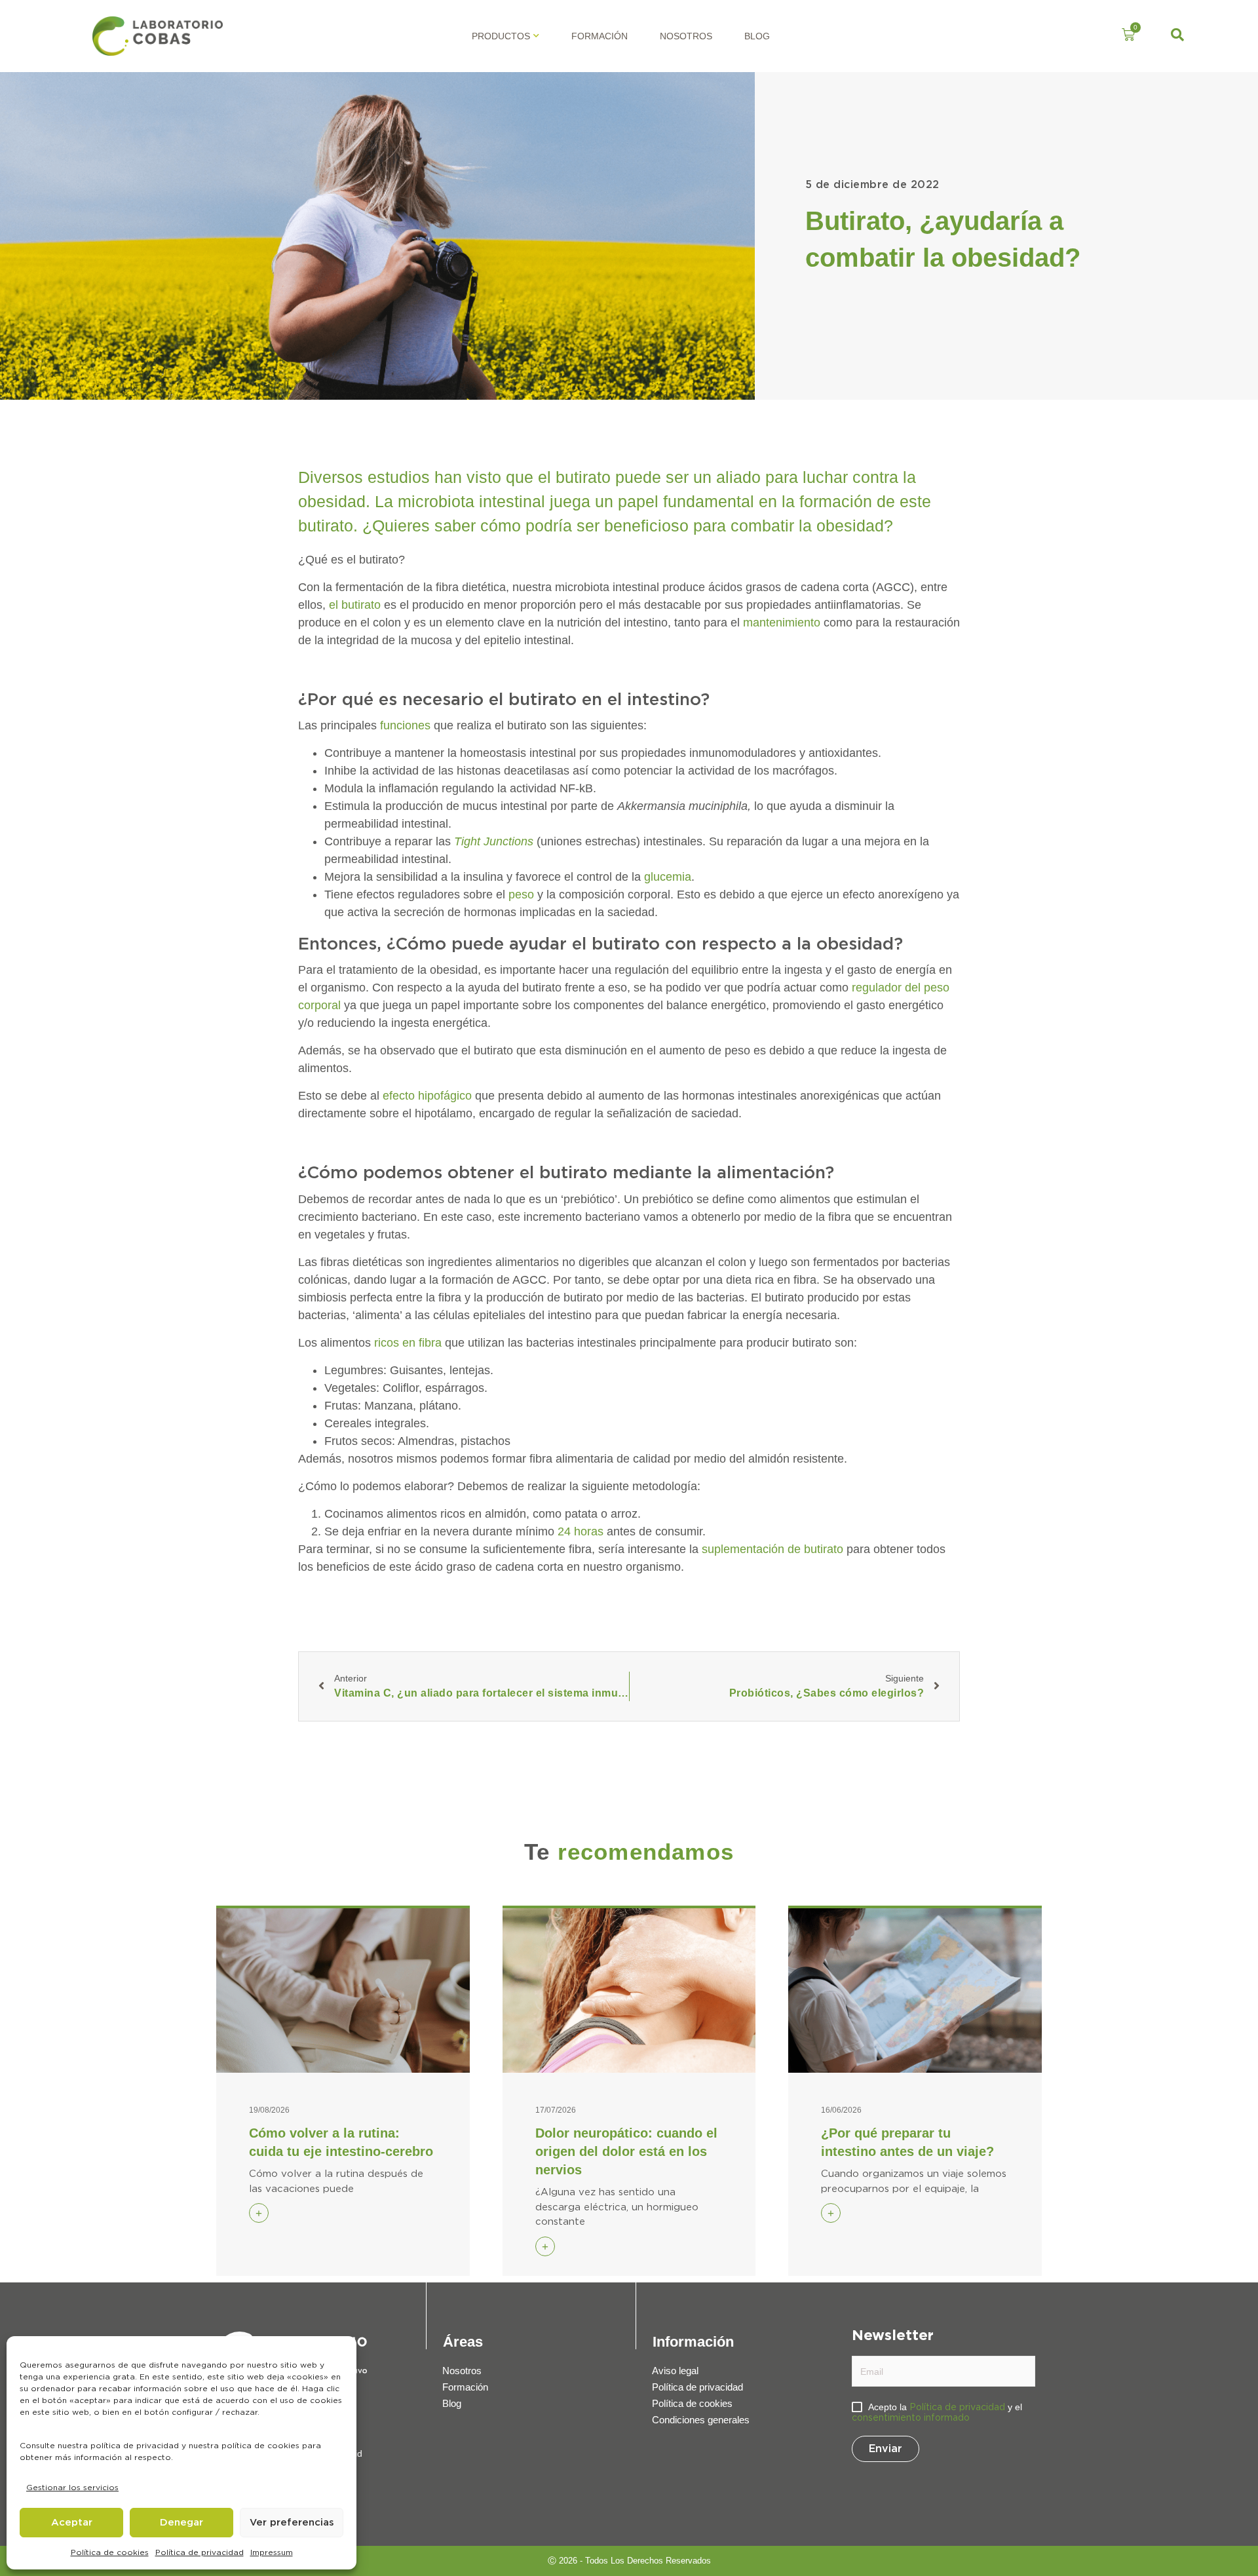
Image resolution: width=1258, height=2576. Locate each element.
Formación (600, 36)
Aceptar (72, 2523)
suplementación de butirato (772, 1549)
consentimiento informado (911, 2418)
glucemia (668, 877)
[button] (1177, 36)
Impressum (272, 2552)
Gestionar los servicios (72, 2488)
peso (521, 894)
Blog (757, 36)
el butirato (355, 605)
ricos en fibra (408, 1343)
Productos (501, 36)
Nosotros (686, 36)
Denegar (181, 2523)
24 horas (581, 1531)
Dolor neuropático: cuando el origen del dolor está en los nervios (626, 2151)
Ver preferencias (292, 2523)
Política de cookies (110, 2552)
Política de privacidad (200, 2552)
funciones (404, 725)
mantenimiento (782, 623)
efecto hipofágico (427, 1096)
